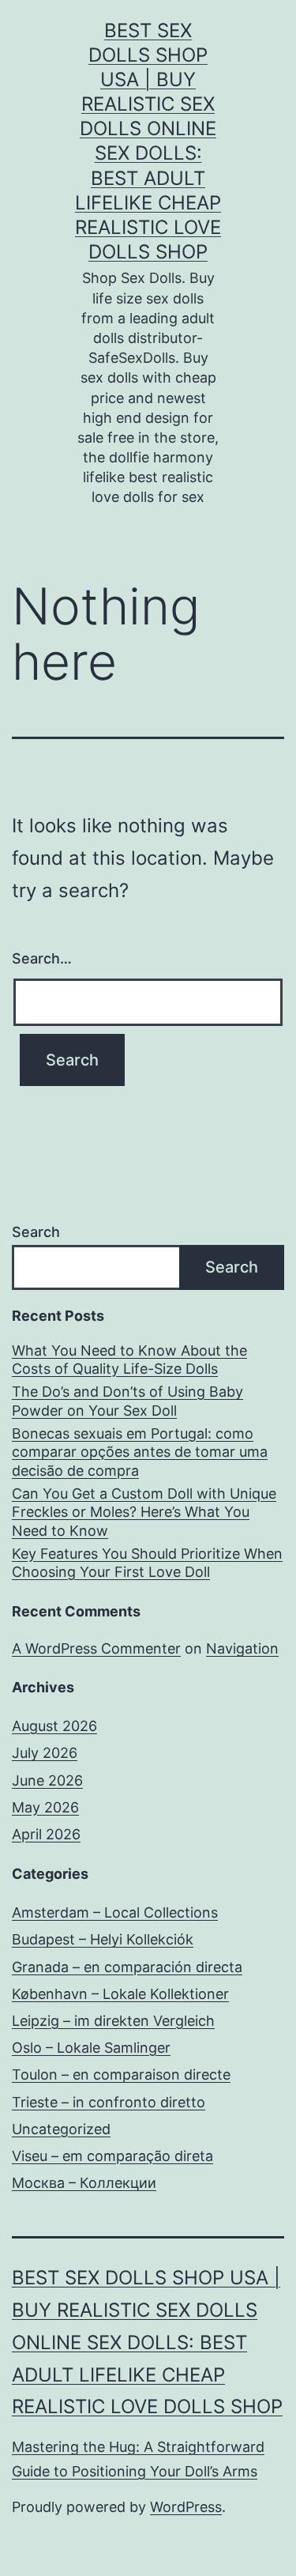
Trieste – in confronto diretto (109, 2102)
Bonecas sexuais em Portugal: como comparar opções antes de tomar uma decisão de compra (140, 1452)
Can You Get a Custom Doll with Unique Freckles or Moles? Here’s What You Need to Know (144, 1512)
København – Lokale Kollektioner (120, 1994)
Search (36, 1232)
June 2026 (47, 1780)
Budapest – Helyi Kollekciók (103, 1939)
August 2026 (54, 1726)
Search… (42, 958)
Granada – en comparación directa (127, 1967)
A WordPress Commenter (96, 1648)
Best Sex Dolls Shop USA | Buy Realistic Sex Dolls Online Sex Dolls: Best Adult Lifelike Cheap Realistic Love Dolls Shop (147, 2342)
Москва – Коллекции (84, 2183)
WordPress (186, 2507)
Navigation (242, 1648)
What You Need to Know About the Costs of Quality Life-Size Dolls (129, 1360)
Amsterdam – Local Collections (115, 1912)
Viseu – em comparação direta (112, 2156)
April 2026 (46, 1834)
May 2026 (45, 1807)
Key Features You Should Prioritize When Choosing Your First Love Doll (147, 1563)
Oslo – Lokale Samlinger (91, 2048)
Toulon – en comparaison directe (121, 2074)
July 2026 (45, 1753)
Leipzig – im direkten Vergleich (113, 2021)
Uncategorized (61, 2129)
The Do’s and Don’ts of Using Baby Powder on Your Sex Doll (127, 1401)
